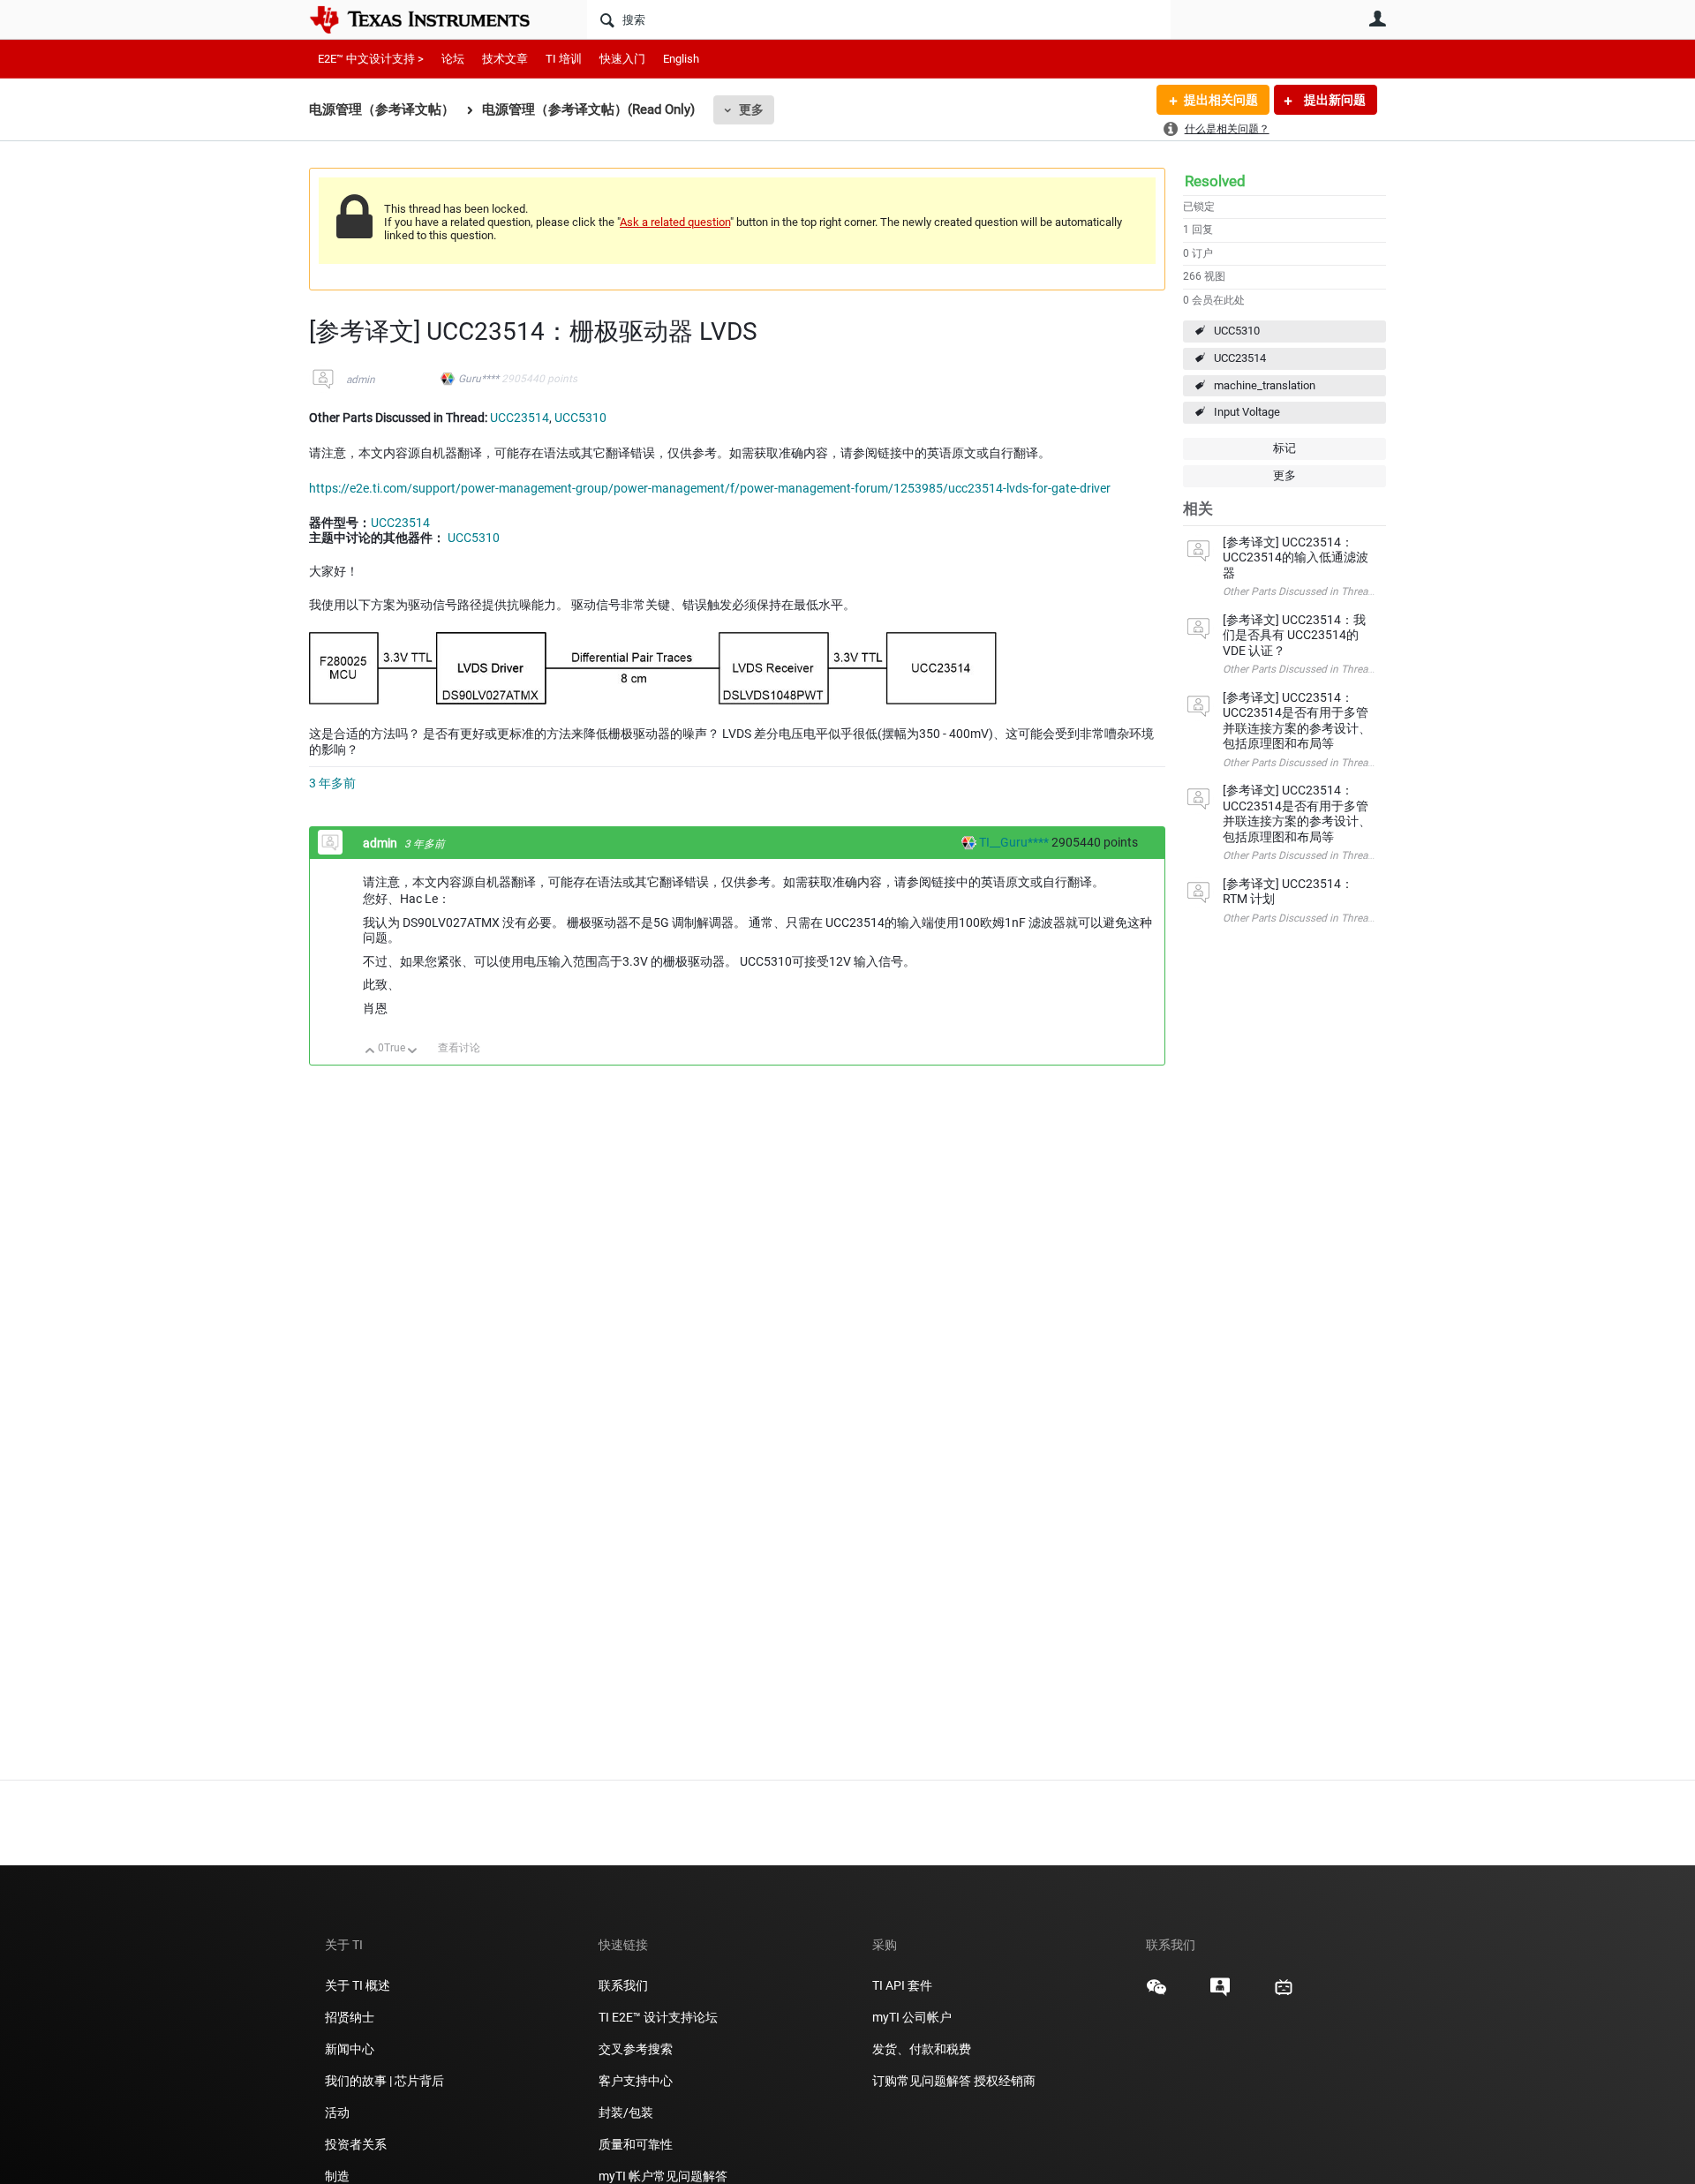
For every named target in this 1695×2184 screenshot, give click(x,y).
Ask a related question (675, 222)
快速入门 (622, 59)
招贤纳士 (350, 2017)
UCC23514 (1240, 358)
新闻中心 (350, 2049)
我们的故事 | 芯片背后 (384, 2081)
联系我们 (623, 1985)
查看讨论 (459, 1048)
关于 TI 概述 (358, 1985)
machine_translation (1265, 385)
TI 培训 (564, 59)
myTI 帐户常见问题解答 (663, 2176)
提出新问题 (1333, 100)
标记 (1284, 448)
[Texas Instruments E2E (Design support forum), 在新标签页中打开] (1220, 1993)
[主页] (433, 19)
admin (361, 380)
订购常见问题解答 (922, 2081)
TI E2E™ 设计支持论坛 (658, 2017)
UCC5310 (1237, 331)
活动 (337, 2112)
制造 (337, 2176)
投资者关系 (356, 2144)
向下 (413, 1052)
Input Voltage (1247, 412)
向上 (370, 1052)
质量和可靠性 (637, 2144)
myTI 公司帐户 (912, 2017)
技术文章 (505, 59)
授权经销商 (1005, 2081)
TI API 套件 (902, 1985)
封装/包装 (626, 2112)
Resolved (1215, 181)
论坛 (453, 59)
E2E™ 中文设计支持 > (371, 59)
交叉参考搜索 (636, 2049)
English (681, 59)
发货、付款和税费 (922, 2049)
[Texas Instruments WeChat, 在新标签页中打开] (1156, 1993)
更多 (751, 109)
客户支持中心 (636, 2081)
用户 (1377, 19)
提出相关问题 (1221, 100)
